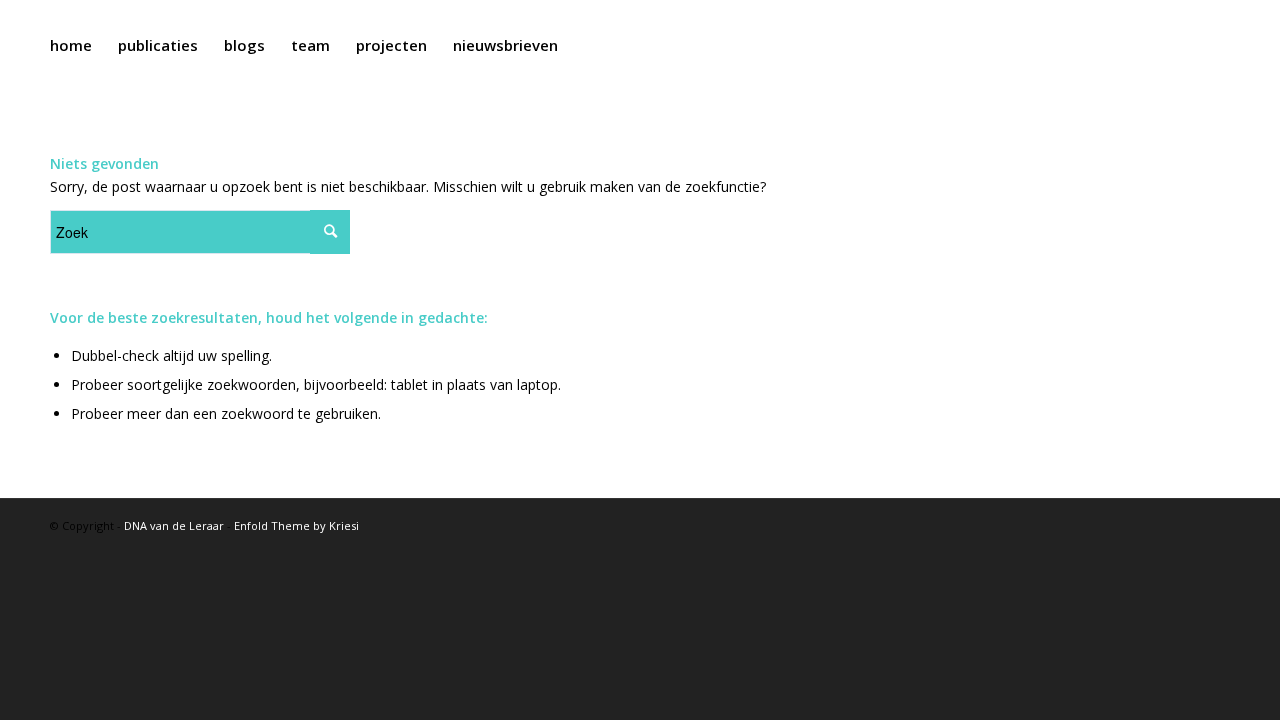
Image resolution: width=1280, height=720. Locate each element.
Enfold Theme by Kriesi (296, 525)
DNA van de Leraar (174, 525)
